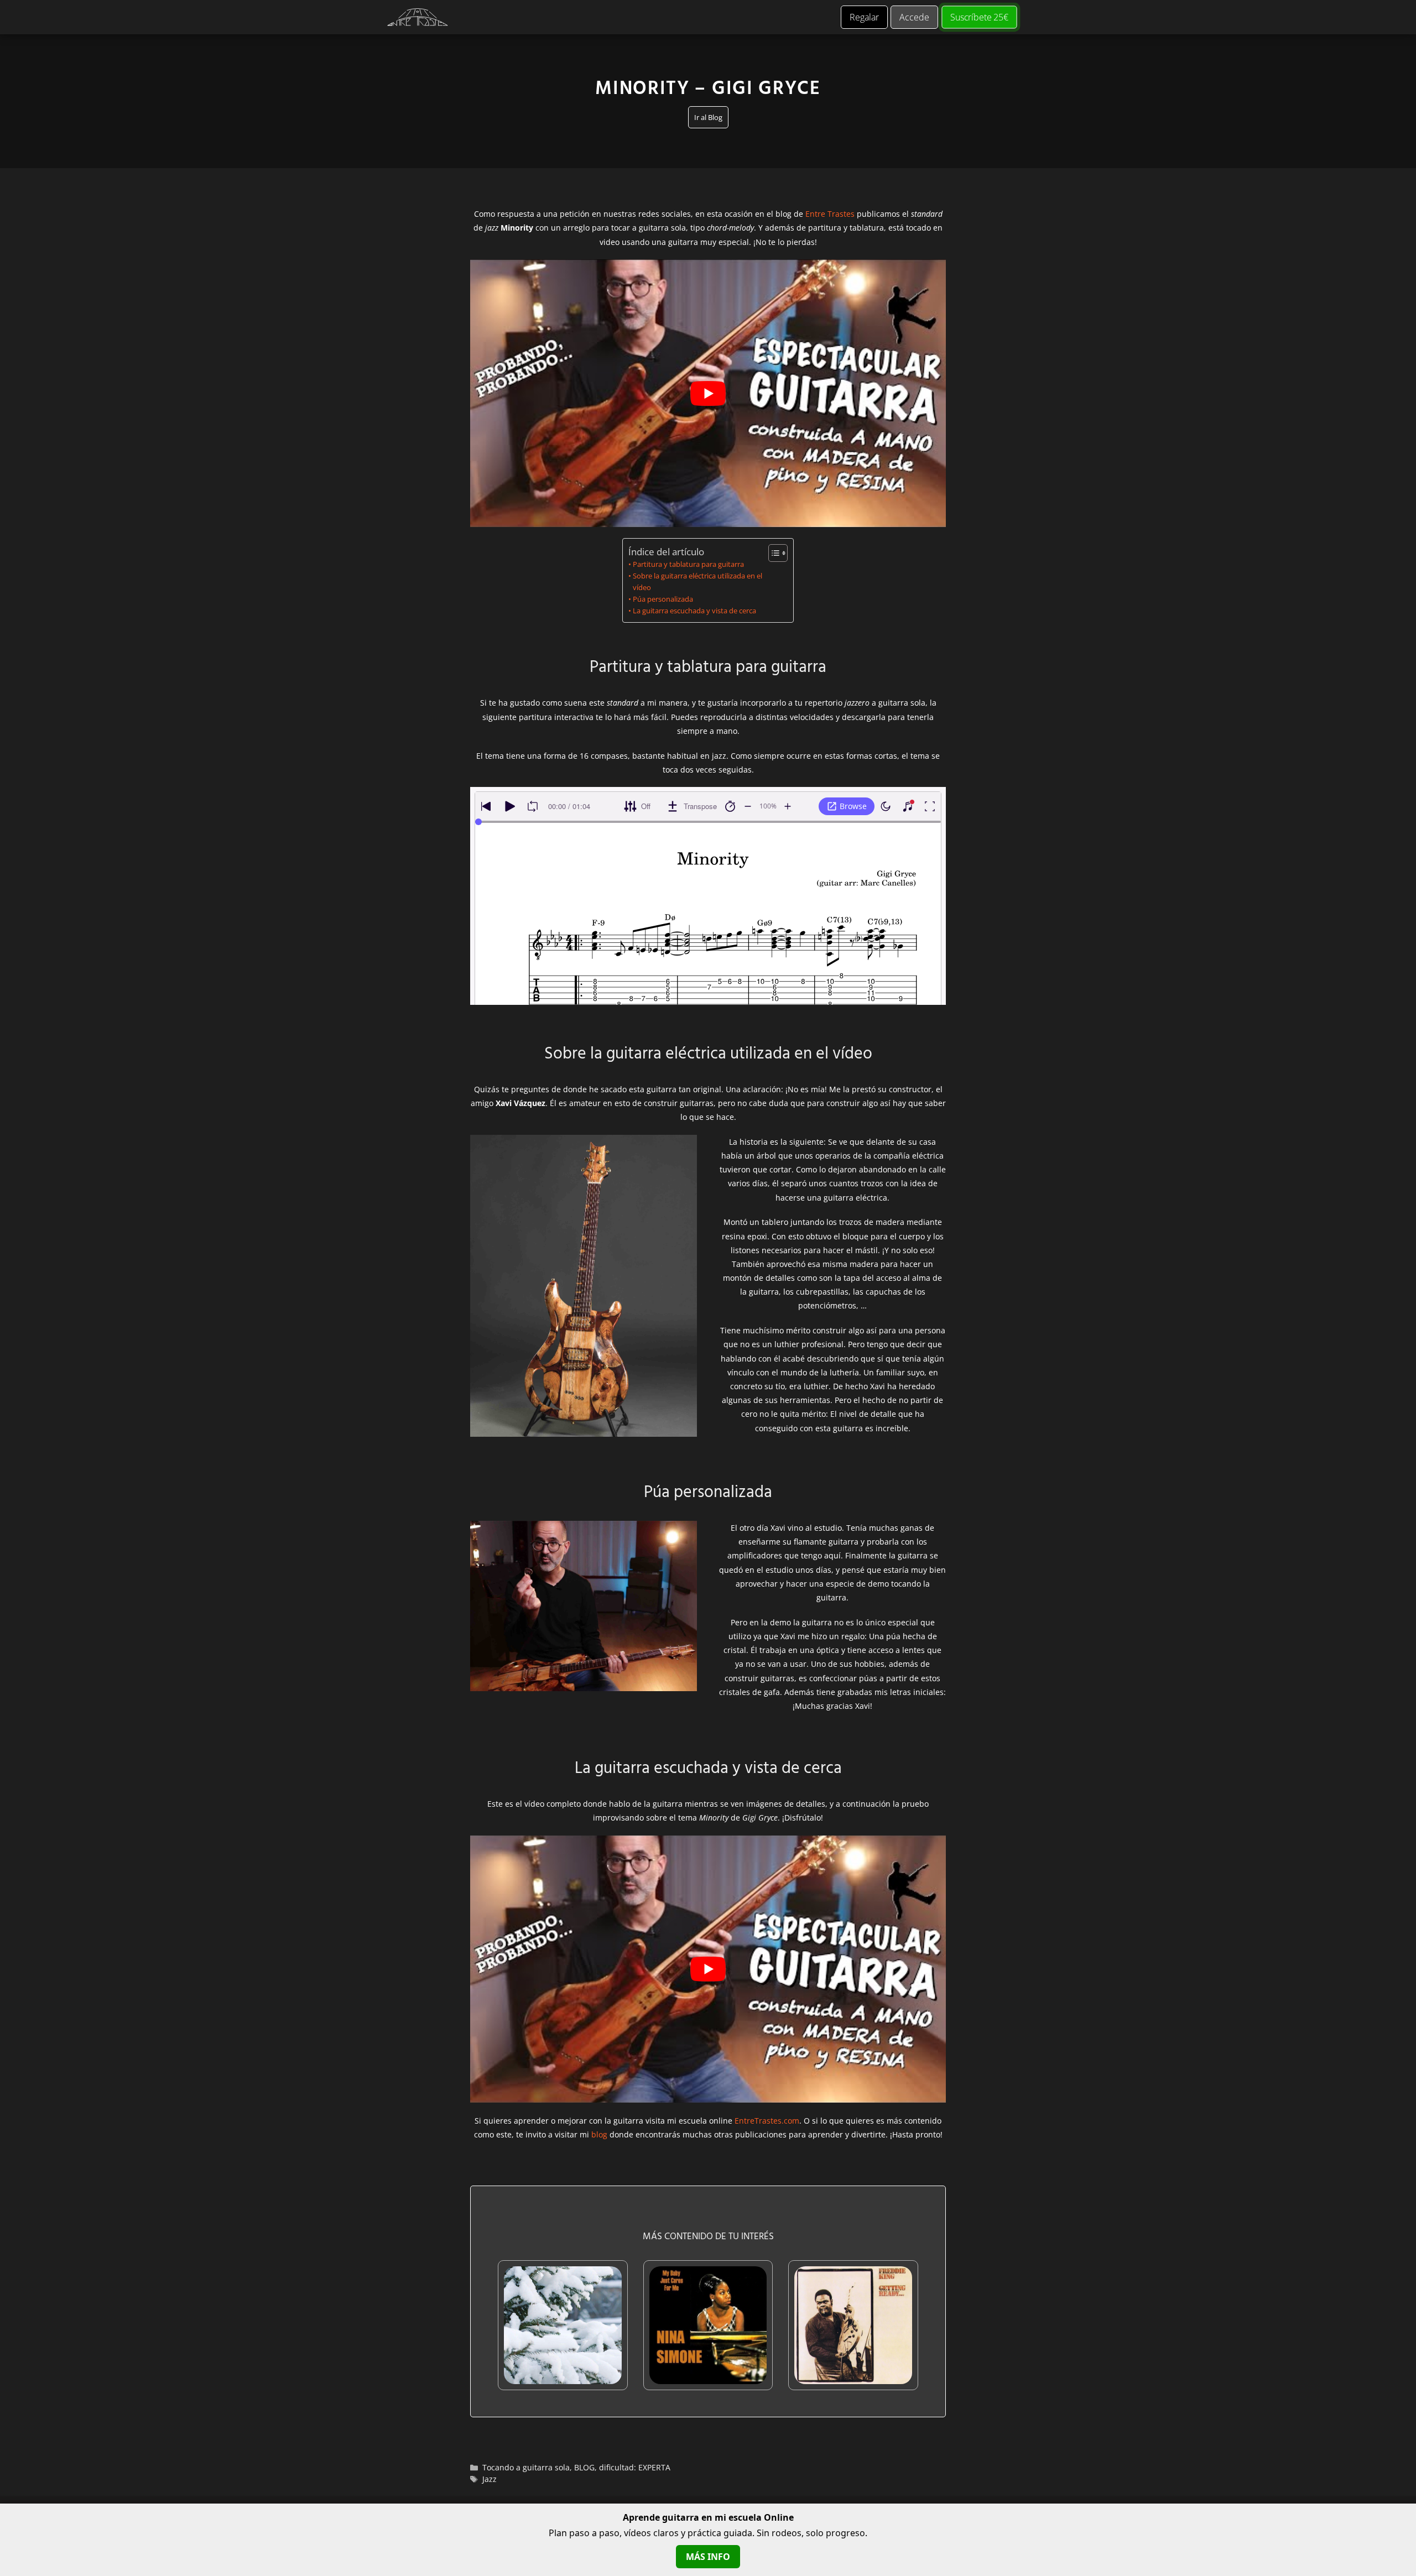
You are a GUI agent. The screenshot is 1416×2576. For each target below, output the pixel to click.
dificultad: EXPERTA (635, 2467)
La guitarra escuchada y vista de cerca (694, 611)
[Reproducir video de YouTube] (708, 393)
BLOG (584, 2467)
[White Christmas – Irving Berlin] (563, 2377)
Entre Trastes (830, 214)
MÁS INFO (708, 2557)
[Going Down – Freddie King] (853, 2377)
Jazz (490, 2479)
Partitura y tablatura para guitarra (688, 564)
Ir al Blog (708, 117)
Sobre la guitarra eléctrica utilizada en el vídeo (697, 582)
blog (599, 2134)
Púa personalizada (663, 599)
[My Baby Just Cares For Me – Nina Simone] (708, 2377)
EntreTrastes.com (767, 2121)
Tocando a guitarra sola (526, 2467)
